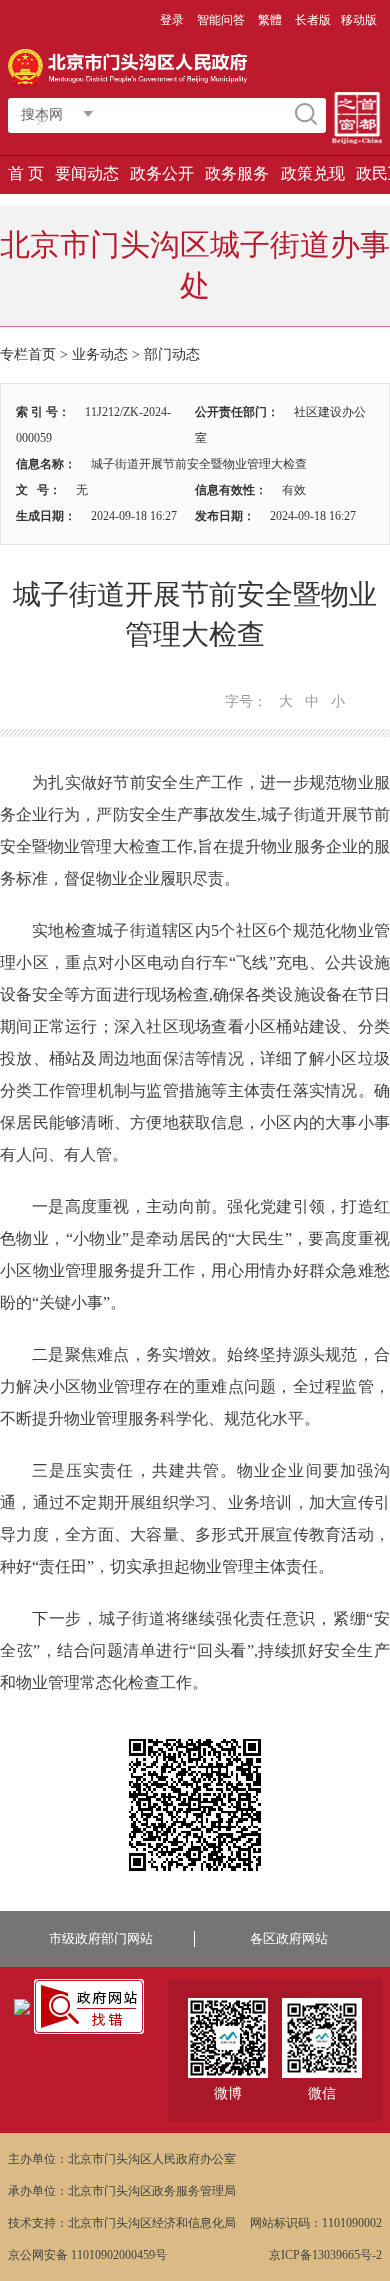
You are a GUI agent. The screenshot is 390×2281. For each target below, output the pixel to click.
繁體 (270, 20)
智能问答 (221, 20)
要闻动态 (87, 173)
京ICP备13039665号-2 (325, 2255)
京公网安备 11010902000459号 (87, 2255)
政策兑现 (313, 173)
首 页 (26, 173)
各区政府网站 (289, 1938)
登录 (172, 20)
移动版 (359, 20)
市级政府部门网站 (101, 1938)
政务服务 (237, 173)
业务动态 (100, 354)
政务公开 (162, 173)
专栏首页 (28, 354)
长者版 (313, 20)
